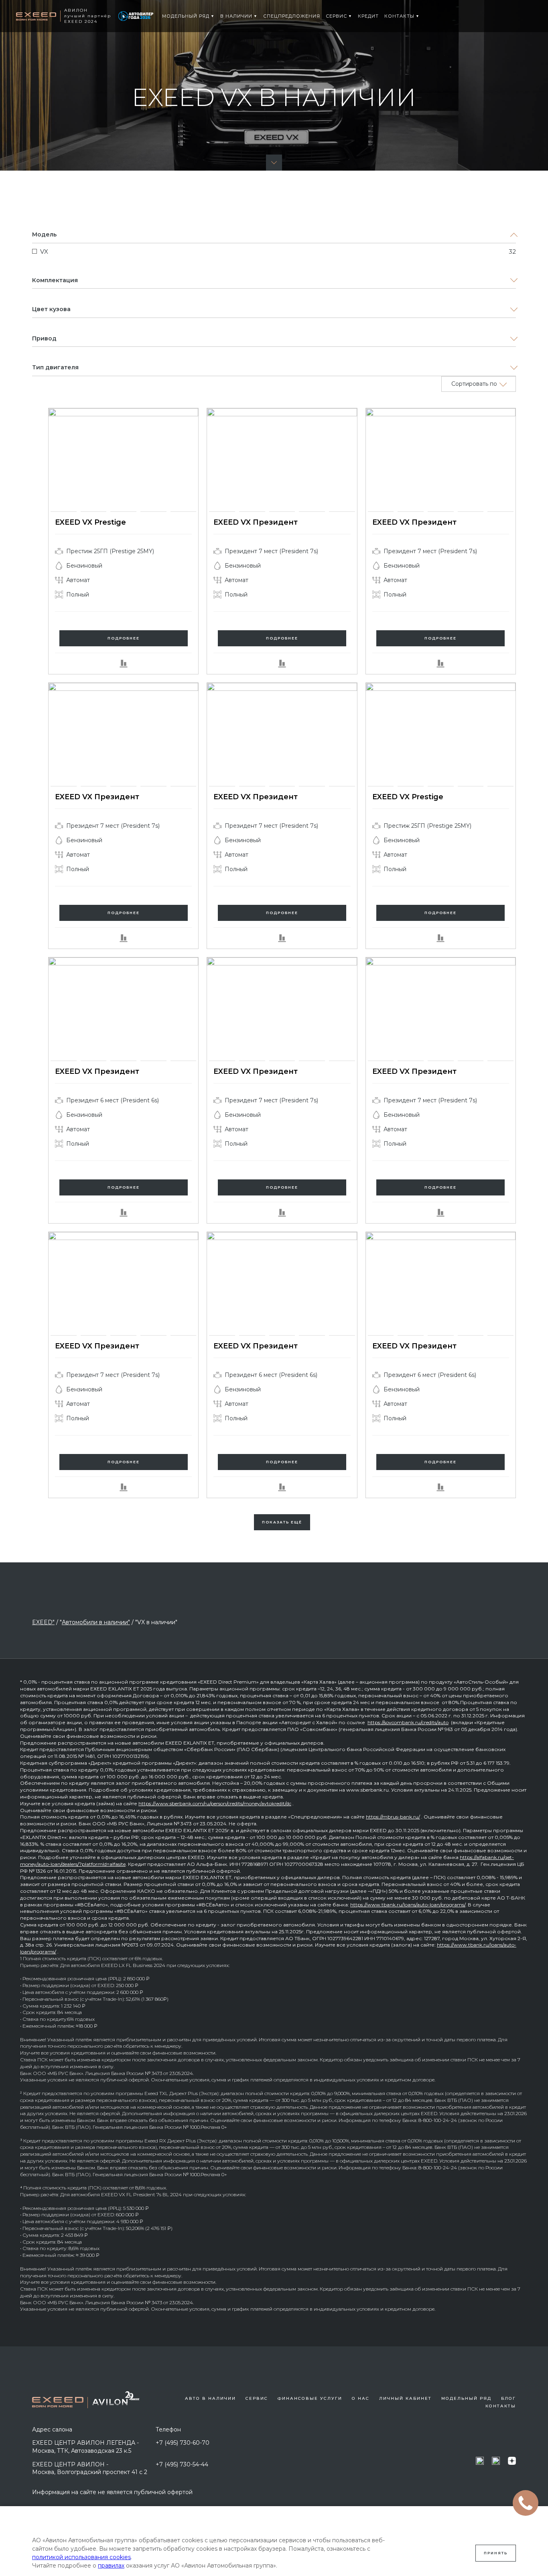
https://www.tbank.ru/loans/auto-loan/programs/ (408, 1905)
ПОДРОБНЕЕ (124, 638)
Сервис (336, 16)
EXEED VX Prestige (90, 522)
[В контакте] (496, 2461)
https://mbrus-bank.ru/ (393, 1817)
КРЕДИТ (368, 16)
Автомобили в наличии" (96, 1622)
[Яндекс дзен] (512, 2461)
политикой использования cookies (81, 2557)
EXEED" (43, 1622)
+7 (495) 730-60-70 (183, 2443)
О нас (361, 2398)
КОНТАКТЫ (399, 16)
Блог (508, 2398)
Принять (496, 2553)
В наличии (236, 16)
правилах (111, 2566)
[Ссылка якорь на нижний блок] (274, 163)
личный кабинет (405, 2398)
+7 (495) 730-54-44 (182, 2464)
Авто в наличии (210, 2398)
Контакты (501, 2406)
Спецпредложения (292, 16)
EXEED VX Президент (256, 522)
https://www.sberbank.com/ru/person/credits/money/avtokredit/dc (215, 1803)
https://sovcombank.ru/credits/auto (408, 1722)
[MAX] (480, 2461)
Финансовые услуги (310, 2398)
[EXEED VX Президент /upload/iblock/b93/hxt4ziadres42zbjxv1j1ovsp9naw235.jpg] (381, 460)
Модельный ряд (186, 16)
